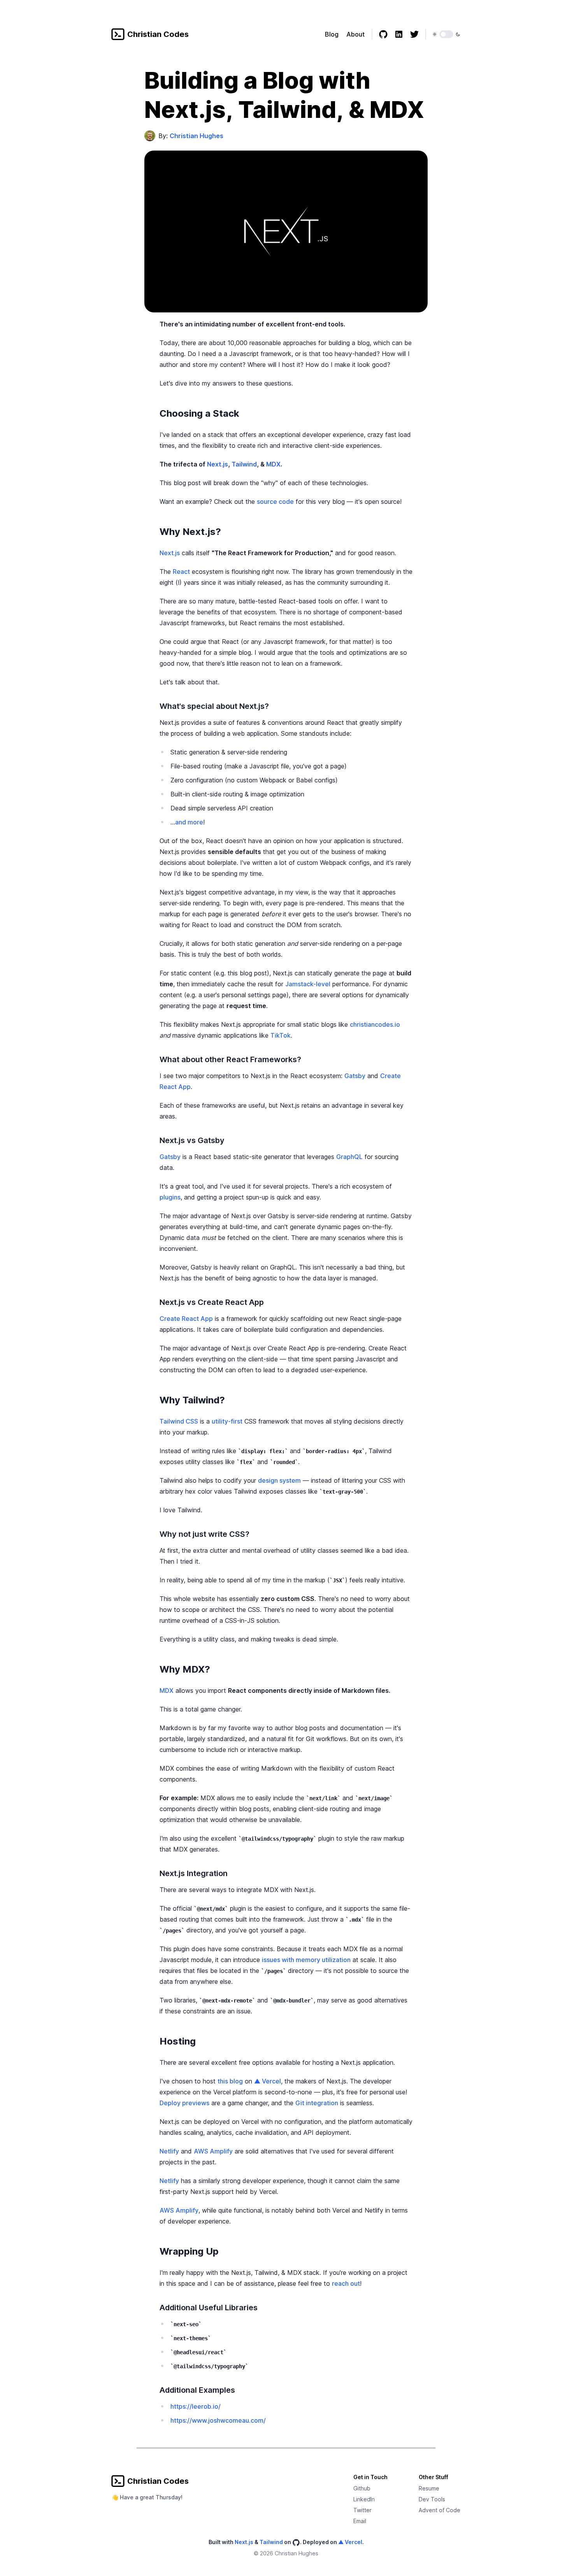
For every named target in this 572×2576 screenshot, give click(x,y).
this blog (230, 2081)
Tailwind (244, 464)
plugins (170, 1197)
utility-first (227, 1421)
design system (279, 1480)
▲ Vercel (268, 2081)
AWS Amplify (213, 2151)
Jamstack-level (308, 984)
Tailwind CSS (179, 1421)
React (181, 572)
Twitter (362, 2510)
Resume (429, 2488)
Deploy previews (184, 2103)
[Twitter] (414, 34)
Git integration (317, 2103)
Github (362, 2488)
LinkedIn (364, 2499)
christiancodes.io (375, 1024)
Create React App (186, 1319)
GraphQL (349, 1157)
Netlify (169, 2151)
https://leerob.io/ (196, 2406)
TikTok (281, 1035)
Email (360, 2521)
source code (275, 502)
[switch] (446, 34)
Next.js (218, 464)
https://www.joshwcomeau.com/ (218, 2420)
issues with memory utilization (306, 1960)
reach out (346, 2283)
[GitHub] (383, 34)
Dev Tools (432, 2499)
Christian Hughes (197, 136)
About (355, 34)
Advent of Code (440, 2510)
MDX (273, 464)
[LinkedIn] (399, 34)
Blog (332, 34)
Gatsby (355, 1076)
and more (189, 822)
